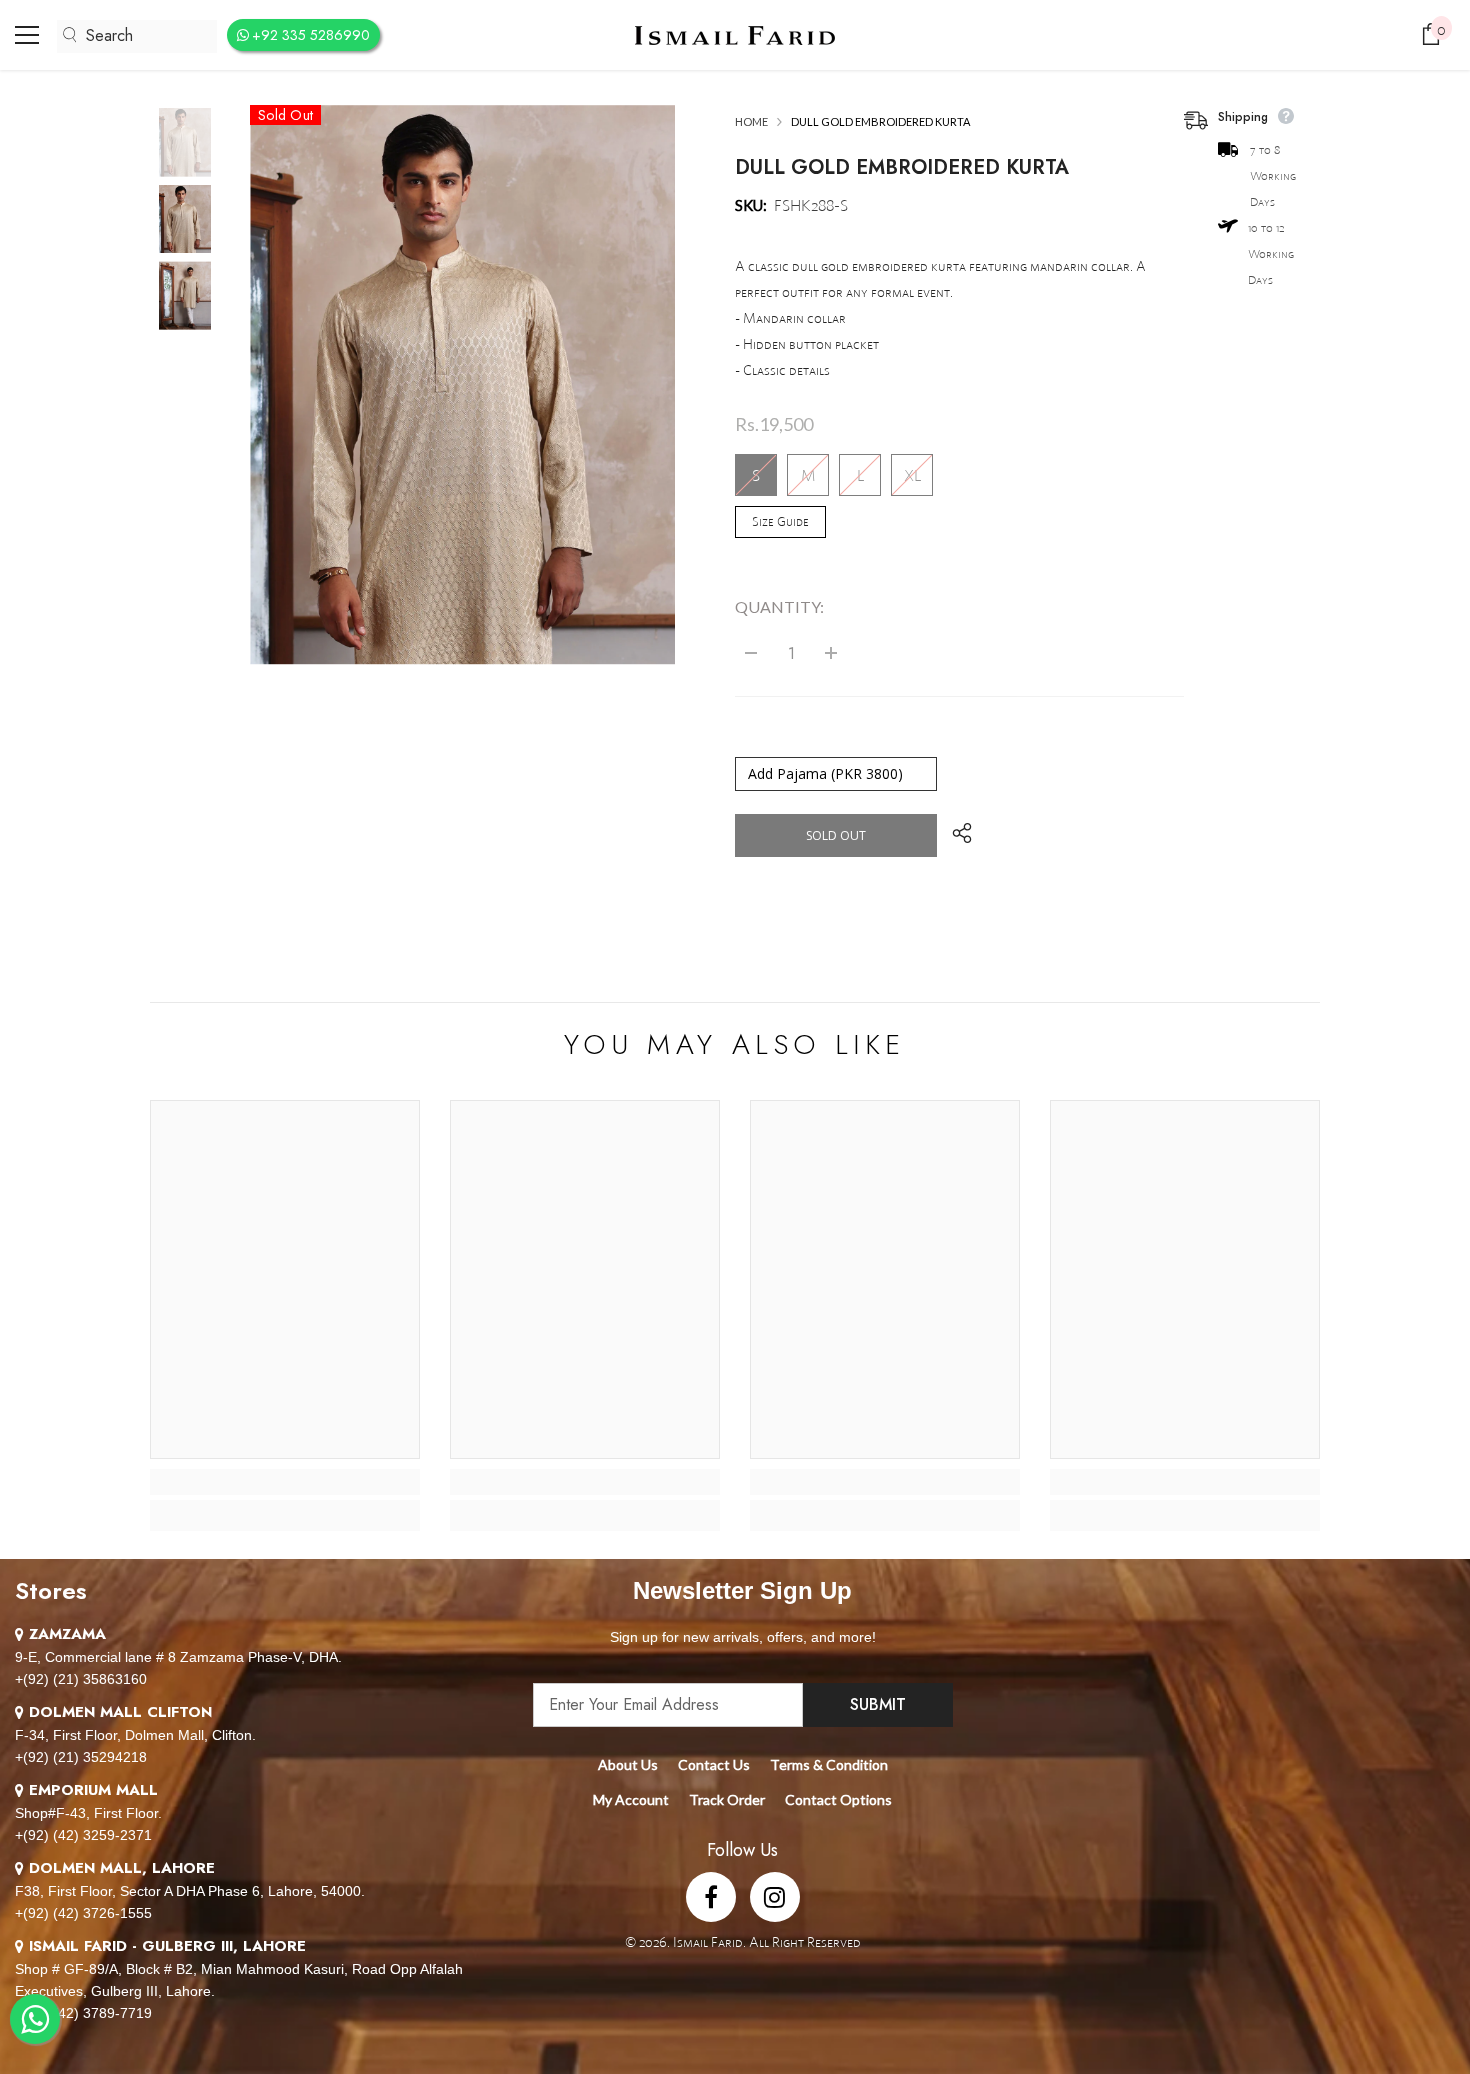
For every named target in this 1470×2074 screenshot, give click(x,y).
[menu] (27, 35)
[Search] (137, 36)
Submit (878, 1704)
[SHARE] (954, 833)
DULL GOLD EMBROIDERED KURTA (902, 167)
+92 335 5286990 (311, 35)
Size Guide (780, 521)
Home (751, 121)
